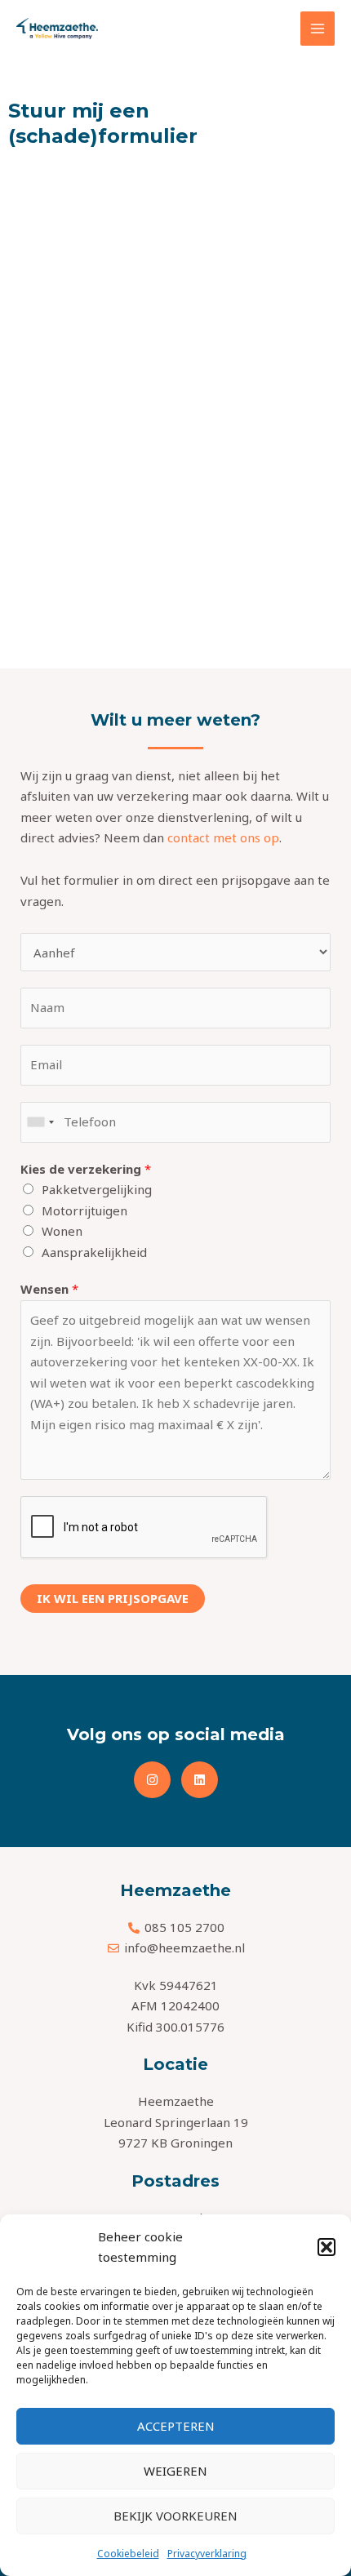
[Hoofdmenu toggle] (318, 29)
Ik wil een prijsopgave (113, 1598)
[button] (327, 2247)
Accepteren (176, 2426)
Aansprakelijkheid (94, 1252)
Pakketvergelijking (97, 1189)
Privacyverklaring (207, 2554)
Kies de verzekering (86, 1169)
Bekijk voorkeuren (175, 2516)
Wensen (49, 1289)
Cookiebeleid (128, 2554)
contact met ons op (223, 837)
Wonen (62, 1231)
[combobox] (40, 1122)
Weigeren (175, 2471)
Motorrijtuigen (84, 1210)
